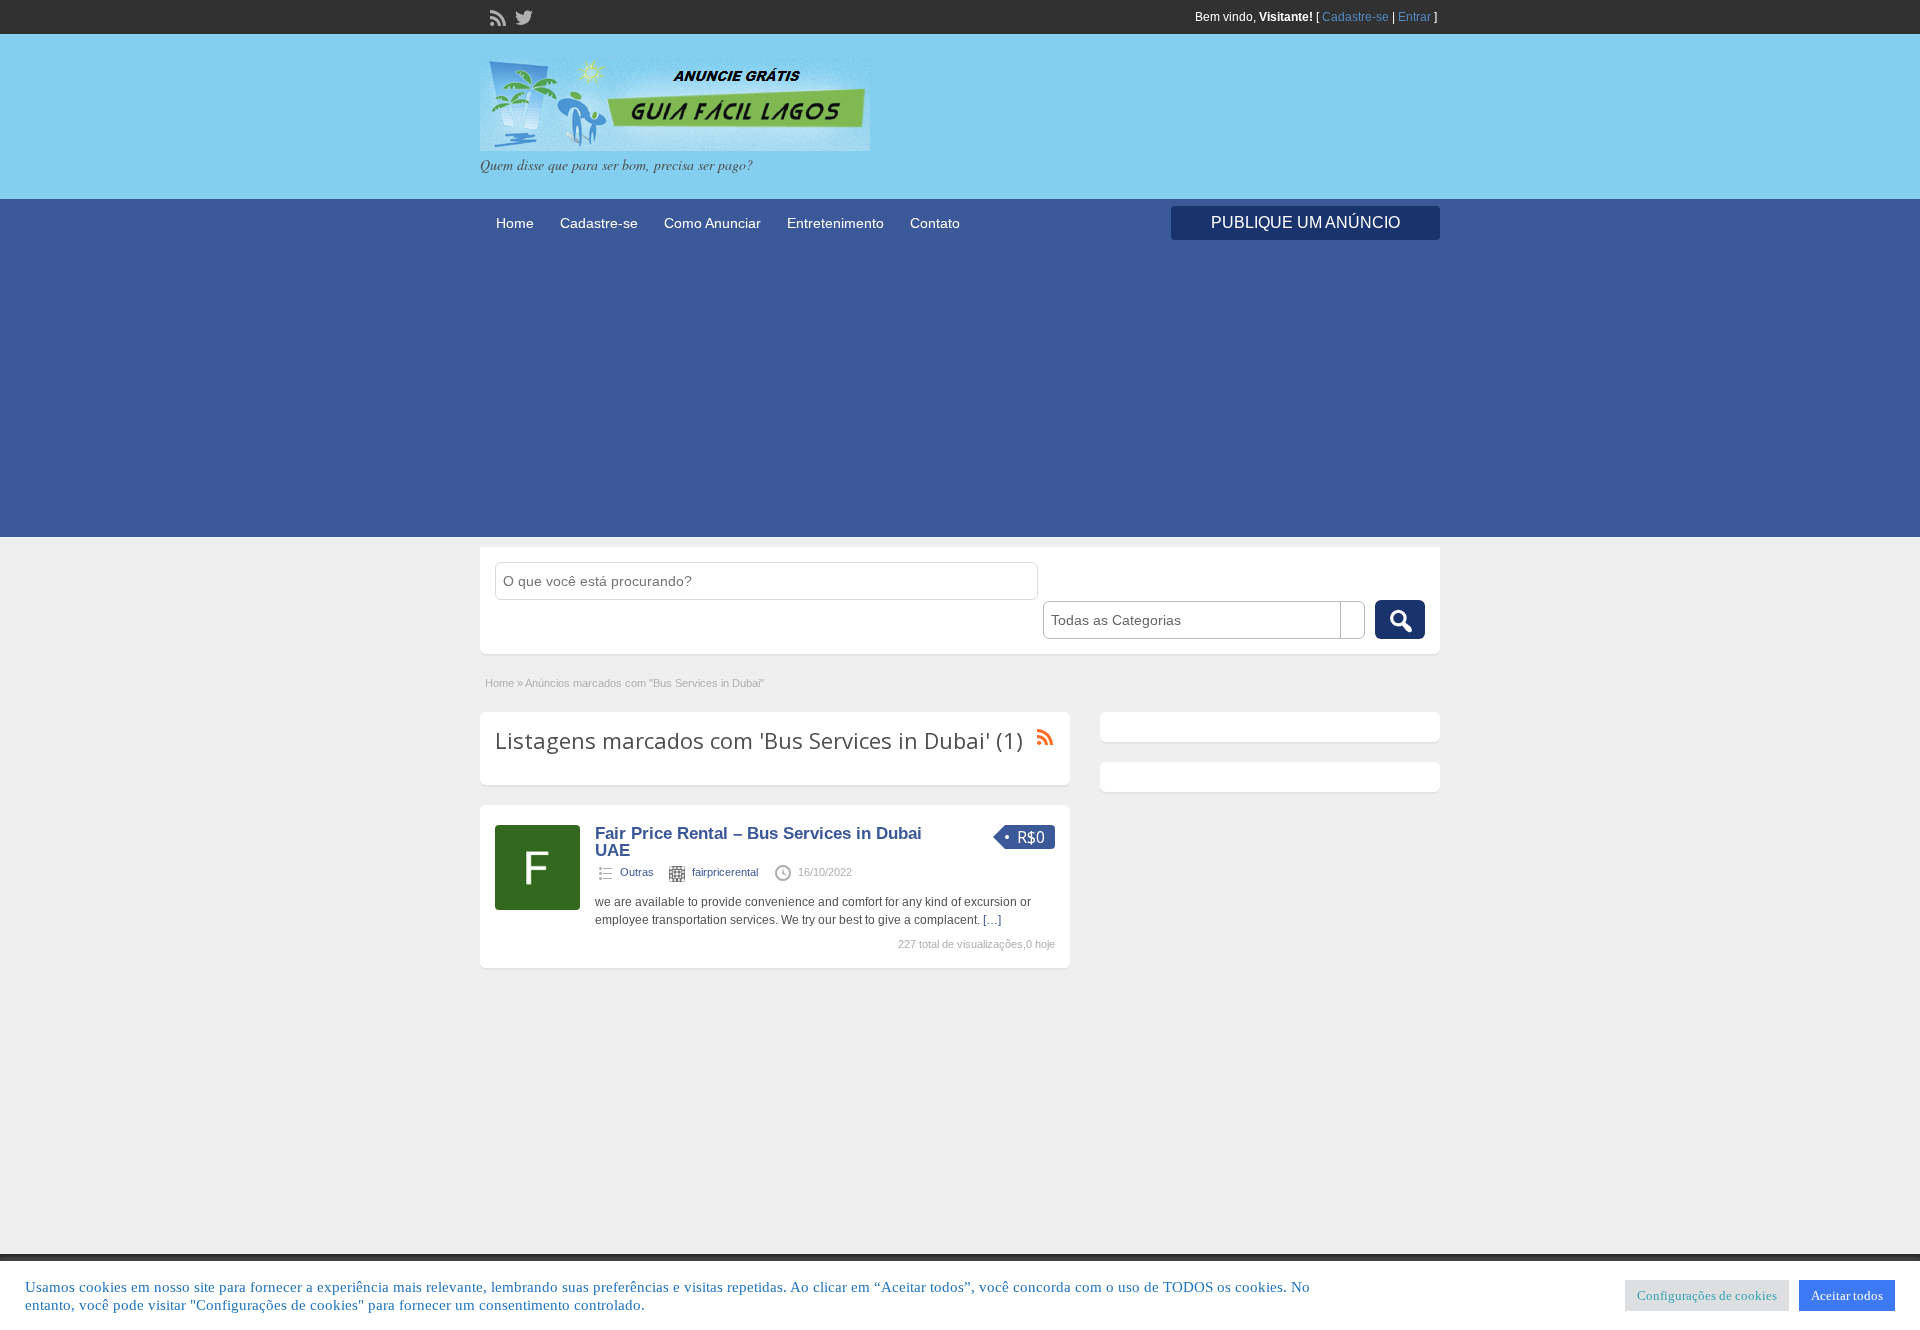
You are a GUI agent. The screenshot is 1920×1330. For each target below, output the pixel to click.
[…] (992, 920)
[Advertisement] (960, 397)
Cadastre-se (1355, 17)
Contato (935, 223)
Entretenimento (835, 223)
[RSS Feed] (496, 16)
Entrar (1414, 17)
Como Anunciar (712, 223)
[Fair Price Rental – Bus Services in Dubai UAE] (537, 906)
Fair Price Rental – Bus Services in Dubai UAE (758, 842)
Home (515, 223)
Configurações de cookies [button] (1707, 1295)
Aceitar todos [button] (1847, 1295)
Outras (637, 872)
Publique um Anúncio (1305, 222)
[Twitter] (522, 16)
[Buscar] (1400, 619)
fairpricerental (725, 872)
